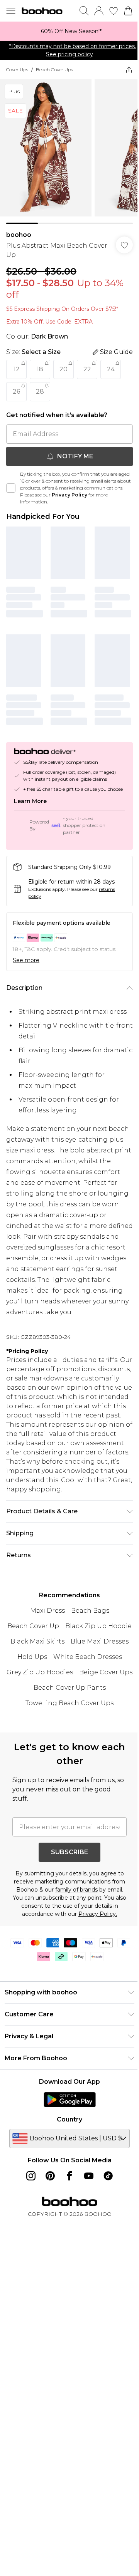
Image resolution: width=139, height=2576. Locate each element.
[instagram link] (31, 2176)
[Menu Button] (11, 11)
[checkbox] (11, 488)
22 (87, 369)
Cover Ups (17, 70)
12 (17, 369)
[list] (69, 31)
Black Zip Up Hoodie (98, 1626)
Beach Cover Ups (54, 70)
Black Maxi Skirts (37, 1641)
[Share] (129, 70)
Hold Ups (32, 1657)
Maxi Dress (47, 1611)
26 (16, 392)
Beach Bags (90, 1611)
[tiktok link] (108, 2176)
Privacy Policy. (98, 1914)
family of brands (76, 1890)
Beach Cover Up (33, 1626)
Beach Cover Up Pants (70, 1688)
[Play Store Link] (70, 2100)
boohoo (19, 235)
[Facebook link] (69, 2176)
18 (40, 369)
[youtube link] (89, 2176)
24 (111, 369)
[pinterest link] (50, 2176)
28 (40, 392)
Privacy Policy (69, 495)
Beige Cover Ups (106, 1672)
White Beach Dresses (88, 1657)
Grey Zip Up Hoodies (40, 1672)
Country (69, 2119)
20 (64, 369)
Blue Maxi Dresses (100, 1641)
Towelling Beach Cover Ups (69, 1703)
